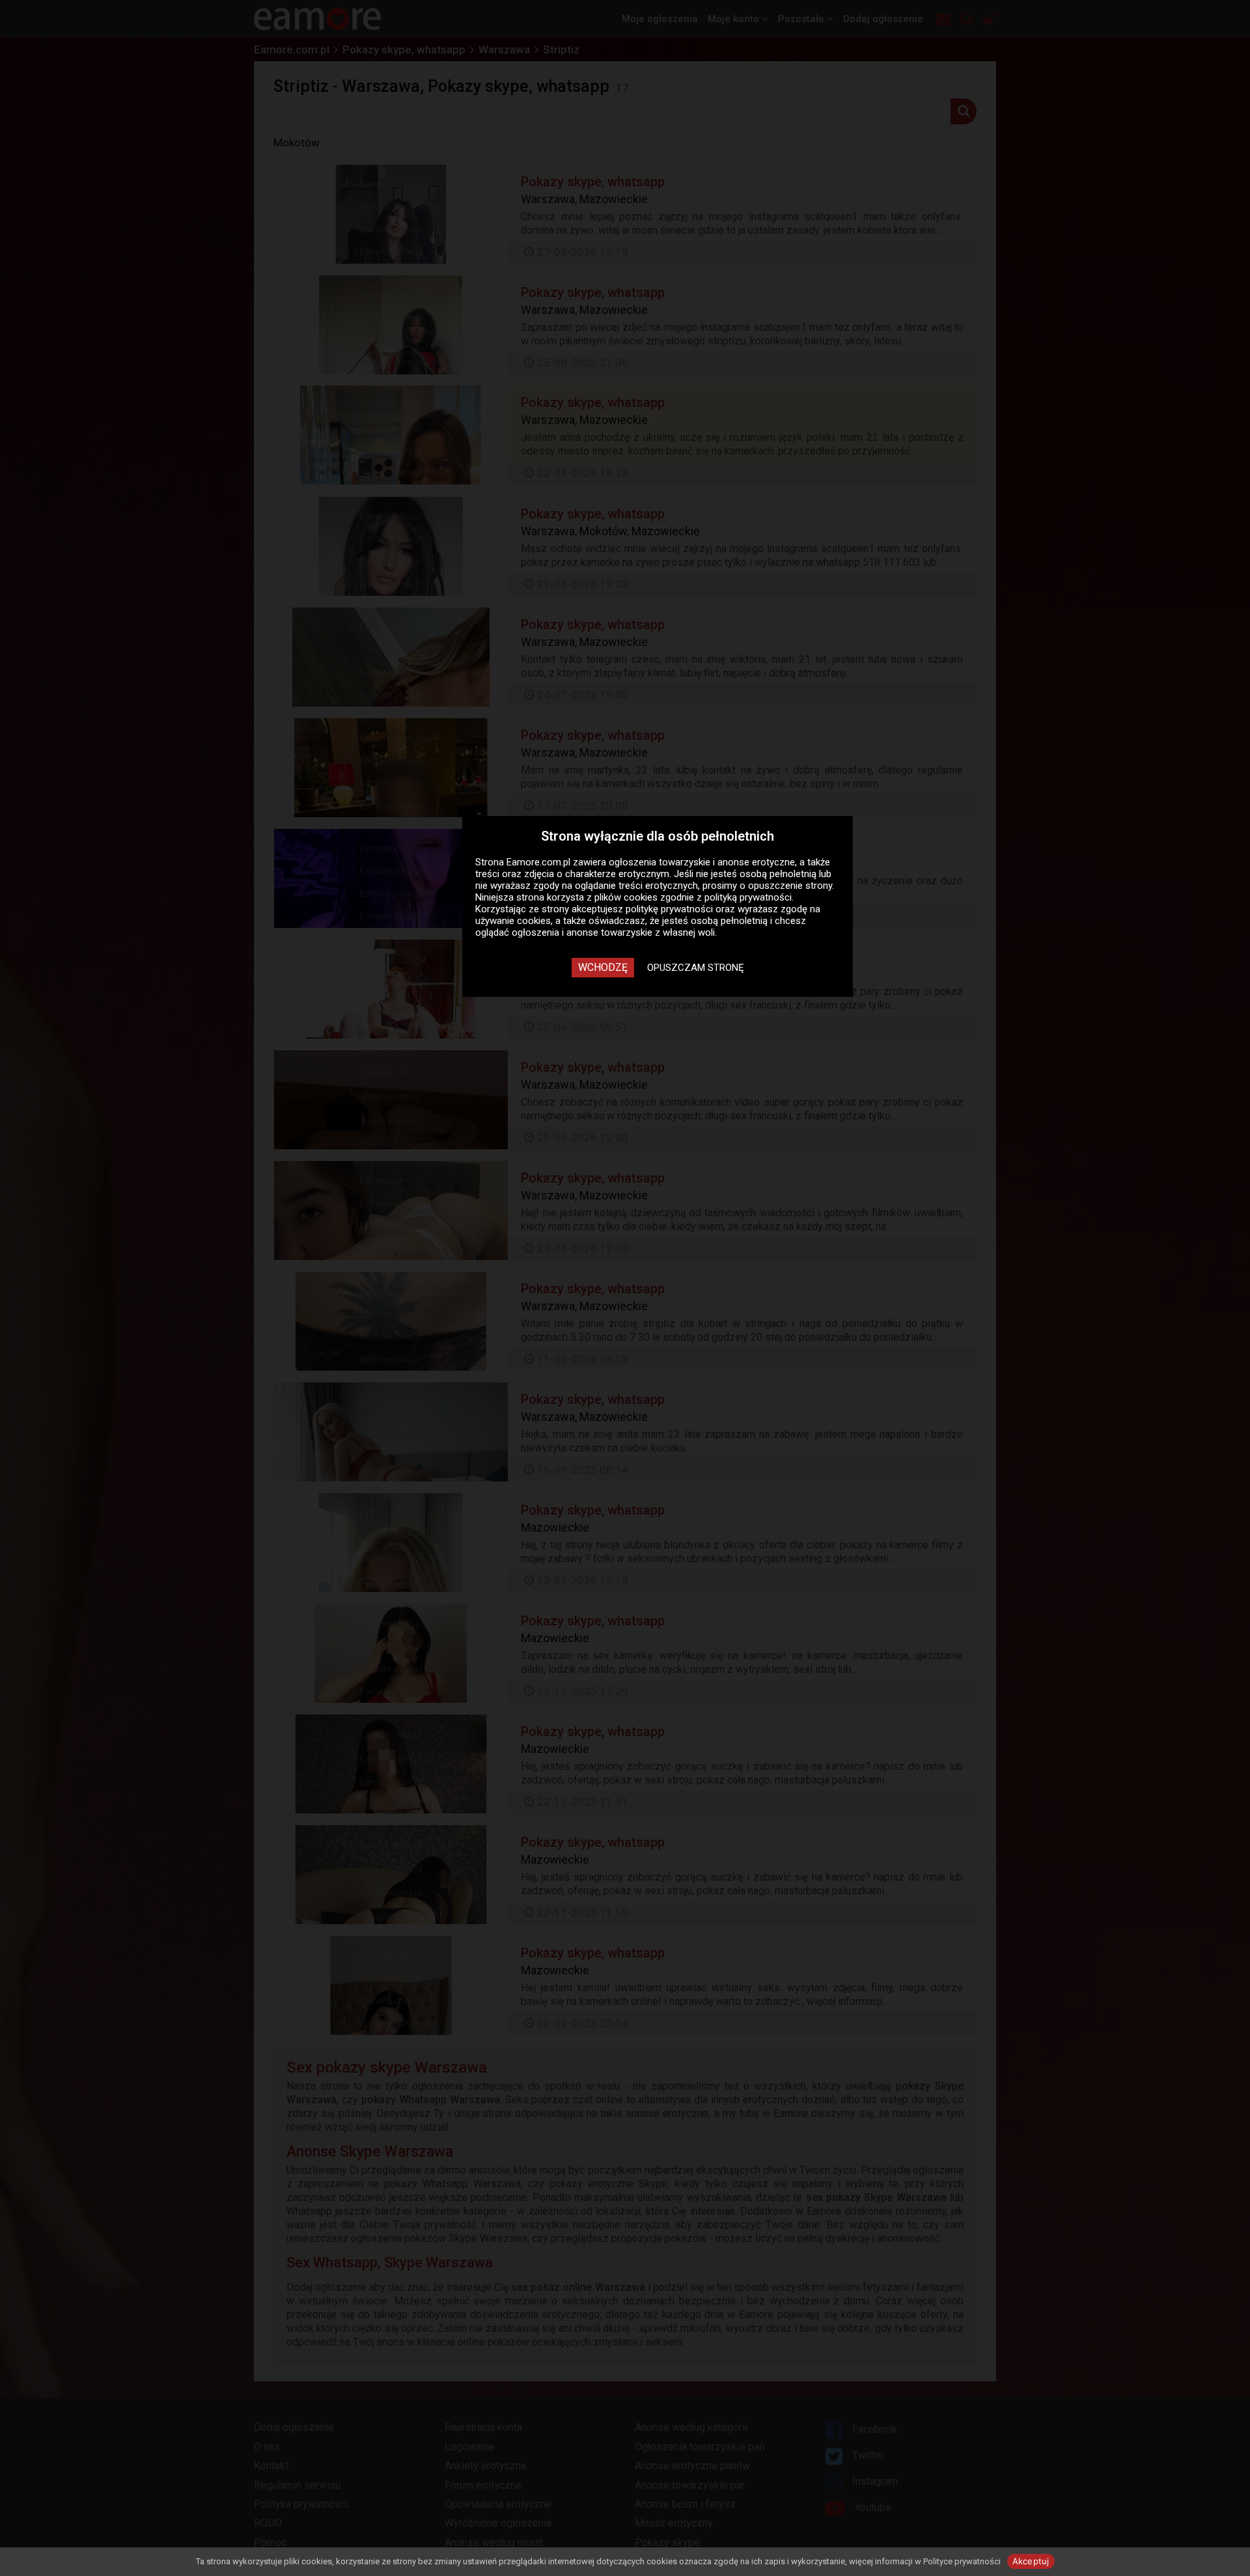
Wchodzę (603, 967)
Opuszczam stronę (696, 968)
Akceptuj (1031, 2561)
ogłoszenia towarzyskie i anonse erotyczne (702, 862)
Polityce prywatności (962, 2561)
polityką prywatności (748, 897)
